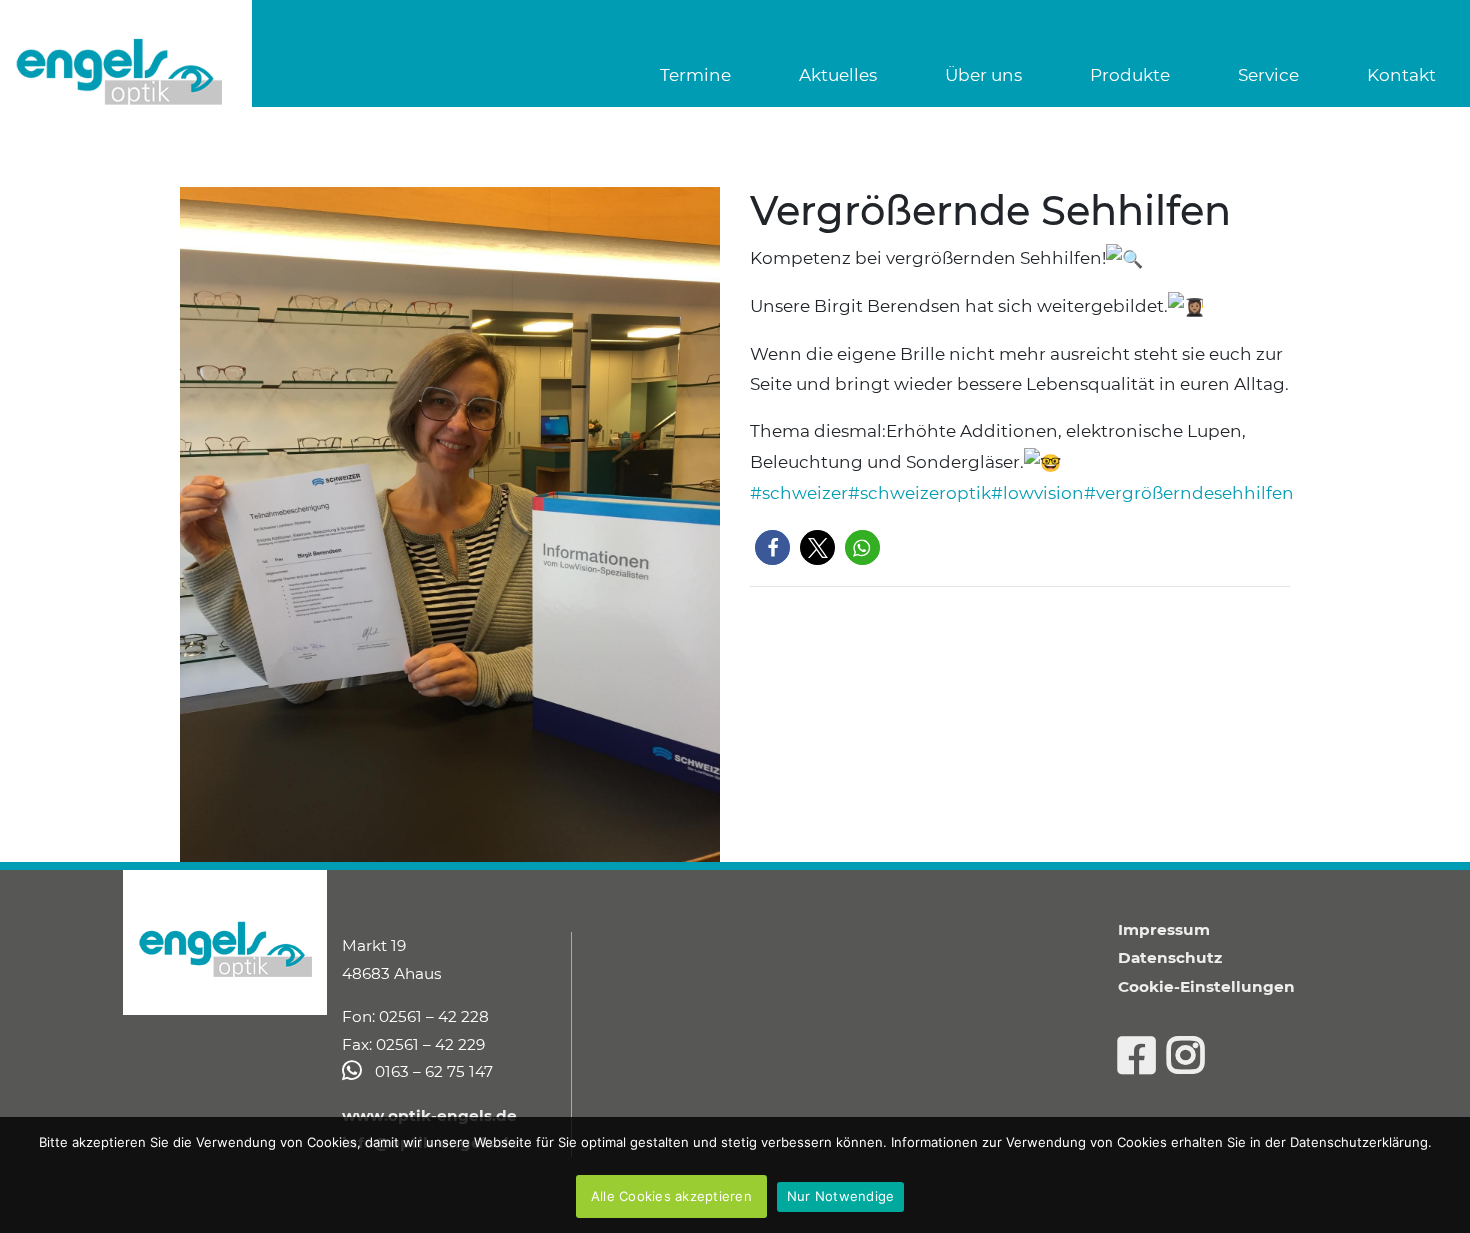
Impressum (1164, 929)
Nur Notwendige (841, 1196)
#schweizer (799, 493)
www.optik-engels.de (429, 1115)
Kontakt (1401, 75)
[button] (772, 547)
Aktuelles (838, 75)
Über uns (983, 75)
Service (1268, 75)
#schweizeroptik (919, 493)
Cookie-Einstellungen (1206, 986)
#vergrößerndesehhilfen (1189, 493)
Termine (695, 75)
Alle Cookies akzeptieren (671, 1196)
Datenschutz (1170, 957)
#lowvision (1037, 493)
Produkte (1130, 75)
